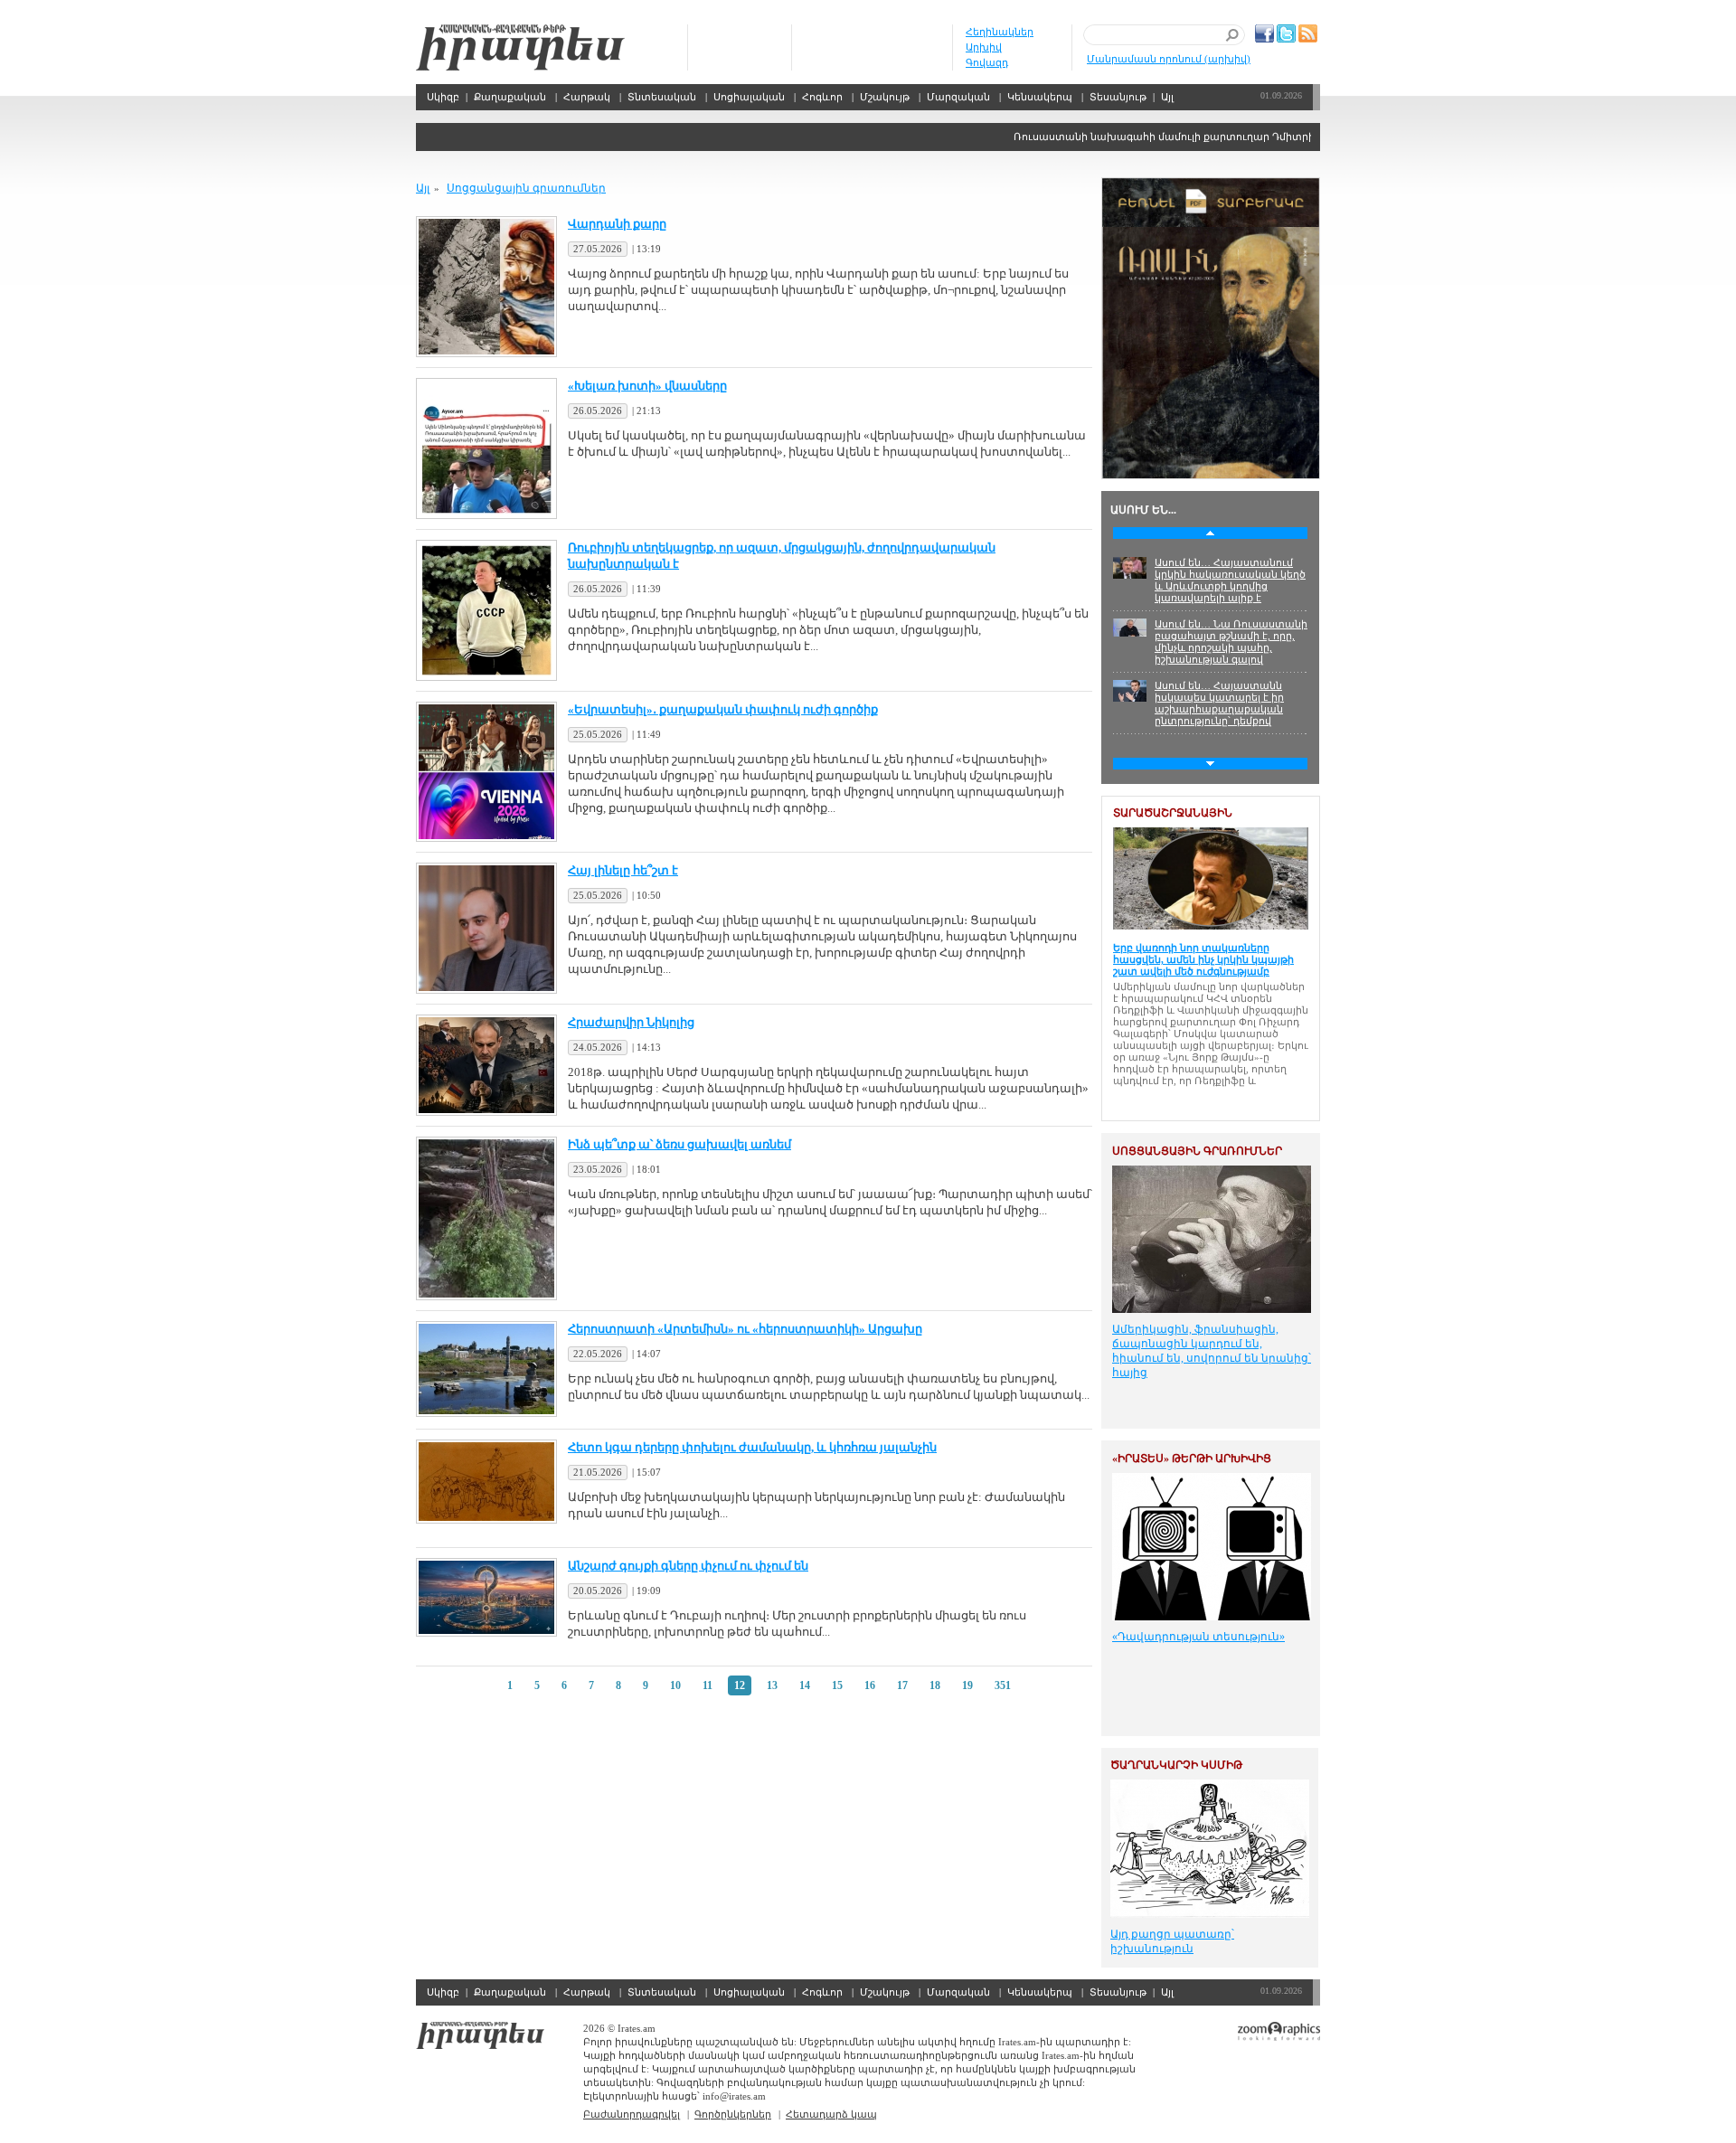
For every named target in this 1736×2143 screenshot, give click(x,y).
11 (708, 1685)
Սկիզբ (520, 47)
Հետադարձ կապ (831, 2114)
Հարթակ (587, 97)
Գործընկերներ (733, 2114)
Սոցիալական (749, 97)
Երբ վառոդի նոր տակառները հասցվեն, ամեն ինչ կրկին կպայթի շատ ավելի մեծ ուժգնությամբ (1203, 959)
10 (675, 1685)
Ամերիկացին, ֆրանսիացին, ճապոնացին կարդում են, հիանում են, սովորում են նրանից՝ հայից (1212, 1351)
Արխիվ (984, 47)
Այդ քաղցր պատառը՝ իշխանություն (1172, 1941)
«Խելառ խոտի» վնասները (647, 386)
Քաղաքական (510, 97)
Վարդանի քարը (617, 224)
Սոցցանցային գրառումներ (526, 188)
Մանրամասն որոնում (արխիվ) (1169, 59)
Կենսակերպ (1040, 97)
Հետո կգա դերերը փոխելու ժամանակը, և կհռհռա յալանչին (752, 1447)
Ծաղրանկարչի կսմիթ (1176, 1765)
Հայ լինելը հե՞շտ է (623, 870)
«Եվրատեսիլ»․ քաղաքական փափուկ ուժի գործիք (723, 709)
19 (967, 1685)
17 (902, 1685)
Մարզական (958, 97)
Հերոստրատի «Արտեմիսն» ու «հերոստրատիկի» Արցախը (745, 1329)
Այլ (1167, 97)
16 (870, 1685)
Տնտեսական (662, 97)
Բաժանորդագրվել (632, 2114)
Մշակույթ (885, 97)
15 (837, 1685)
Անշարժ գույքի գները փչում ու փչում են (688, 1566)
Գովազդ (987, 62)
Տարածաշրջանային (1173, 813)
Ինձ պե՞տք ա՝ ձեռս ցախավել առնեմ (679, 1144)
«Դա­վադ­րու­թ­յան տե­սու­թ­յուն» (1198, 1637)
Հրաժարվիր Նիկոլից (631, 1022)
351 (1003, 1685)
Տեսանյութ (1118, 97)
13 (772, 1685)
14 (805, 1685)
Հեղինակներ (1000, 32)
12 (740, 1685)
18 (935, 1685)
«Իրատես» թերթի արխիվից (1192, 1459)
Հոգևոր (822, 97)
